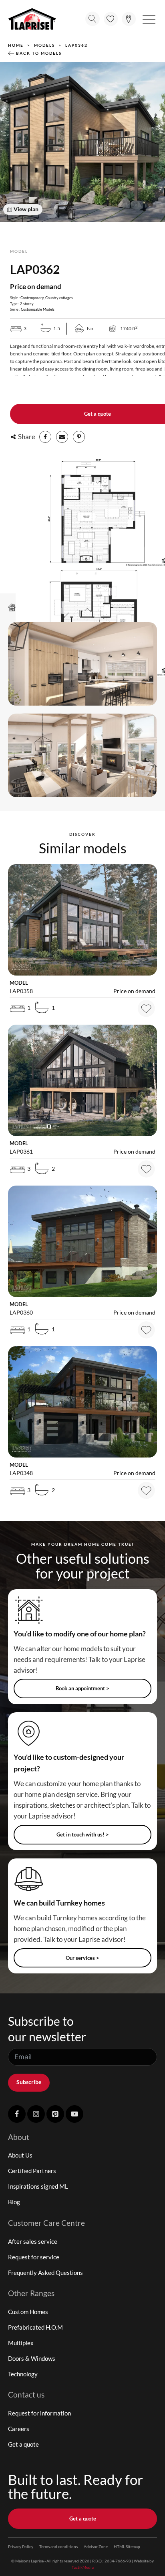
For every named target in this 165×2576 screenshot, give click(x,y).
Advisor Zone (96, 2546)
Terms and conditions (58, 2546)
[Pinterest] (79, 437)
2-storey (27, 304)
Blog (14, 2202)
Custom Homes (28, 2312)
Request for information (39, 2413)
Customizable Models (38, 309)
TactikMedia (83, 2567)
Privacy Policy (21, 2546)
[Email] (62, 437)
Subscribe (29, 2082)
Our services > (82, 1958)
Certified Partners (32, 2171)
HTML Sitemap (127, 2546)
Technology (23, 2374)
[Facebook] (45, 437)
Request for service (34, 2257)
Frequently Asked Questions (45, 2273)
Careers (19, 2429)
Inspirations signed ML (38, 2186)
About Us (20, 2155)
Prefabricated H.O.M (35, 2327)
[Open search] (93, 19)
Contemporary (32, 298)
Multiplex (21, 2343)
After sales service (33, 2241)
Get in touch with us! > (83, 1834)
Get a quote (23, 2444)
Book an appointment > (82, 1688)
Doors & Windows (32, 2358)
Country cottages (59, 298)
